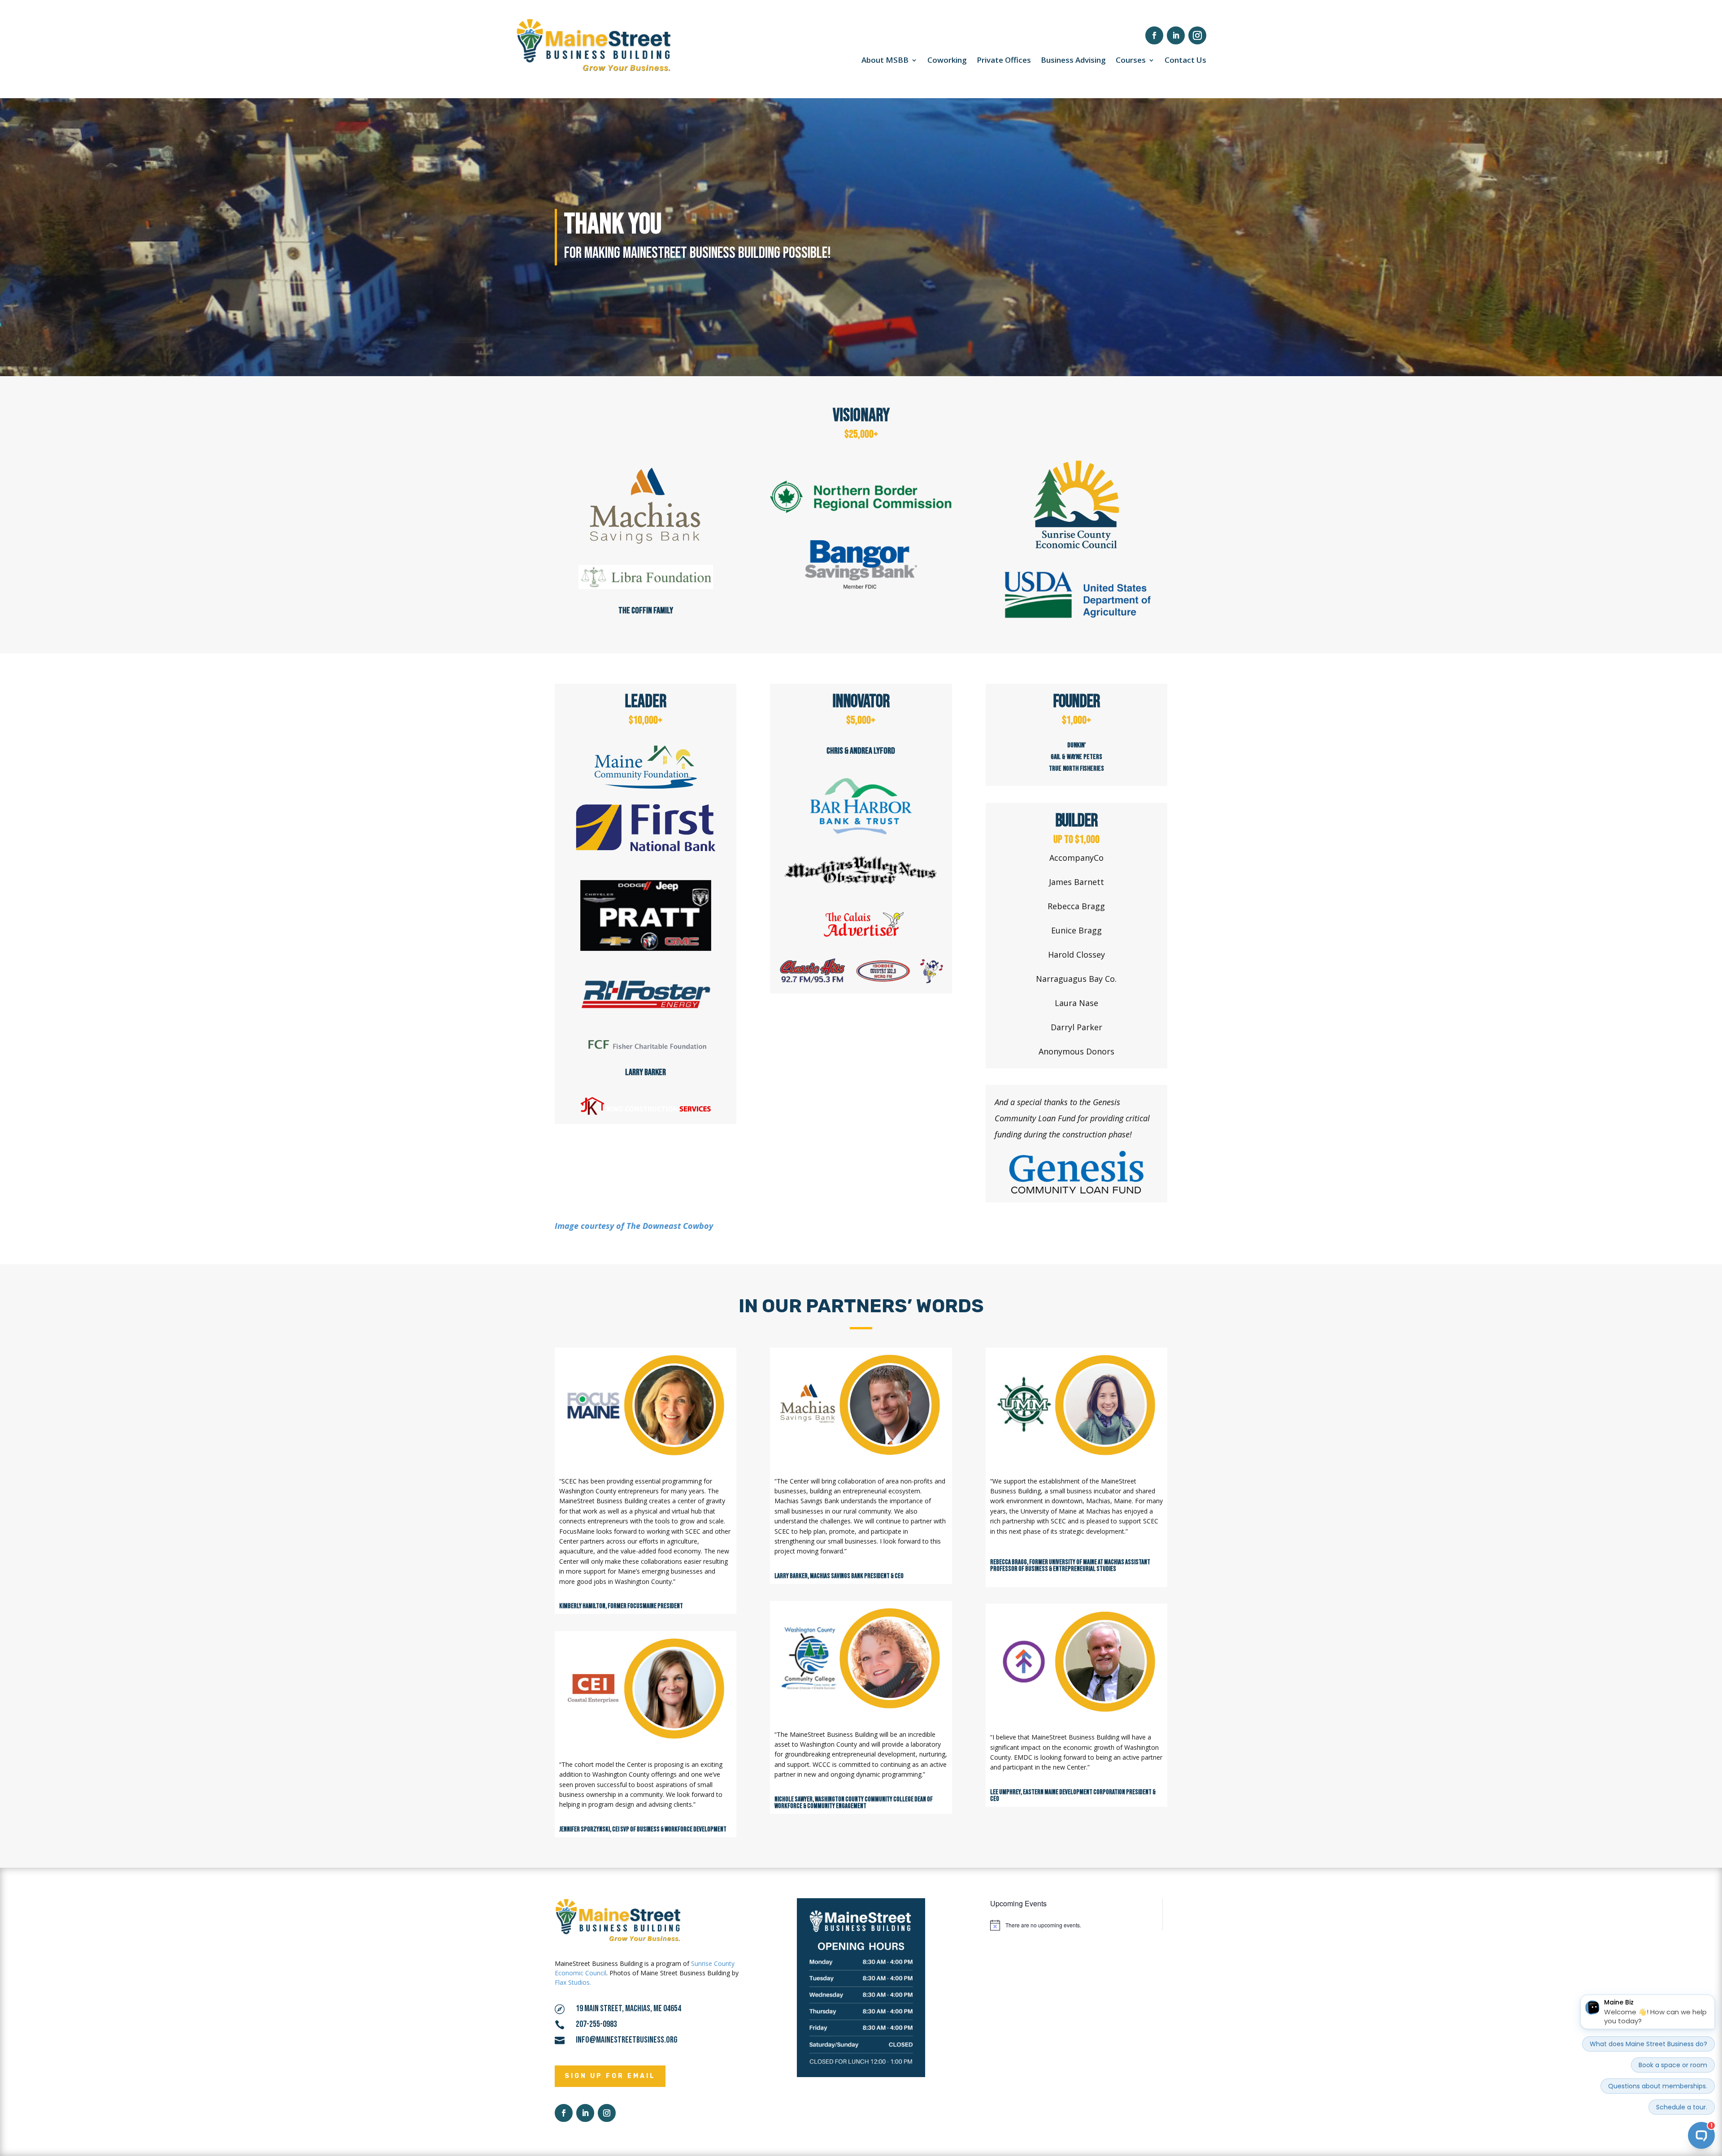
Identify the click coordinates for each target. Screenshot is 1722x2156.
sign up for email (610, 2076)
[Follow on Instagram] (1197, 35)
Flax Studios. (573, 1982)
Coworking (947, 61)
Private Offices (1004, 61)
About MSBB (885, 61)
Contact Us (1185, 61)
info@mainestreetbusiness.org (627, 2040)
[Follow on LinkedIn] (1176, 35)
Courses (1131, 61)
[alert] (1070, 1925)
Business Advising (1073, 61)
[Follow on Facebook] (1154, 35)
